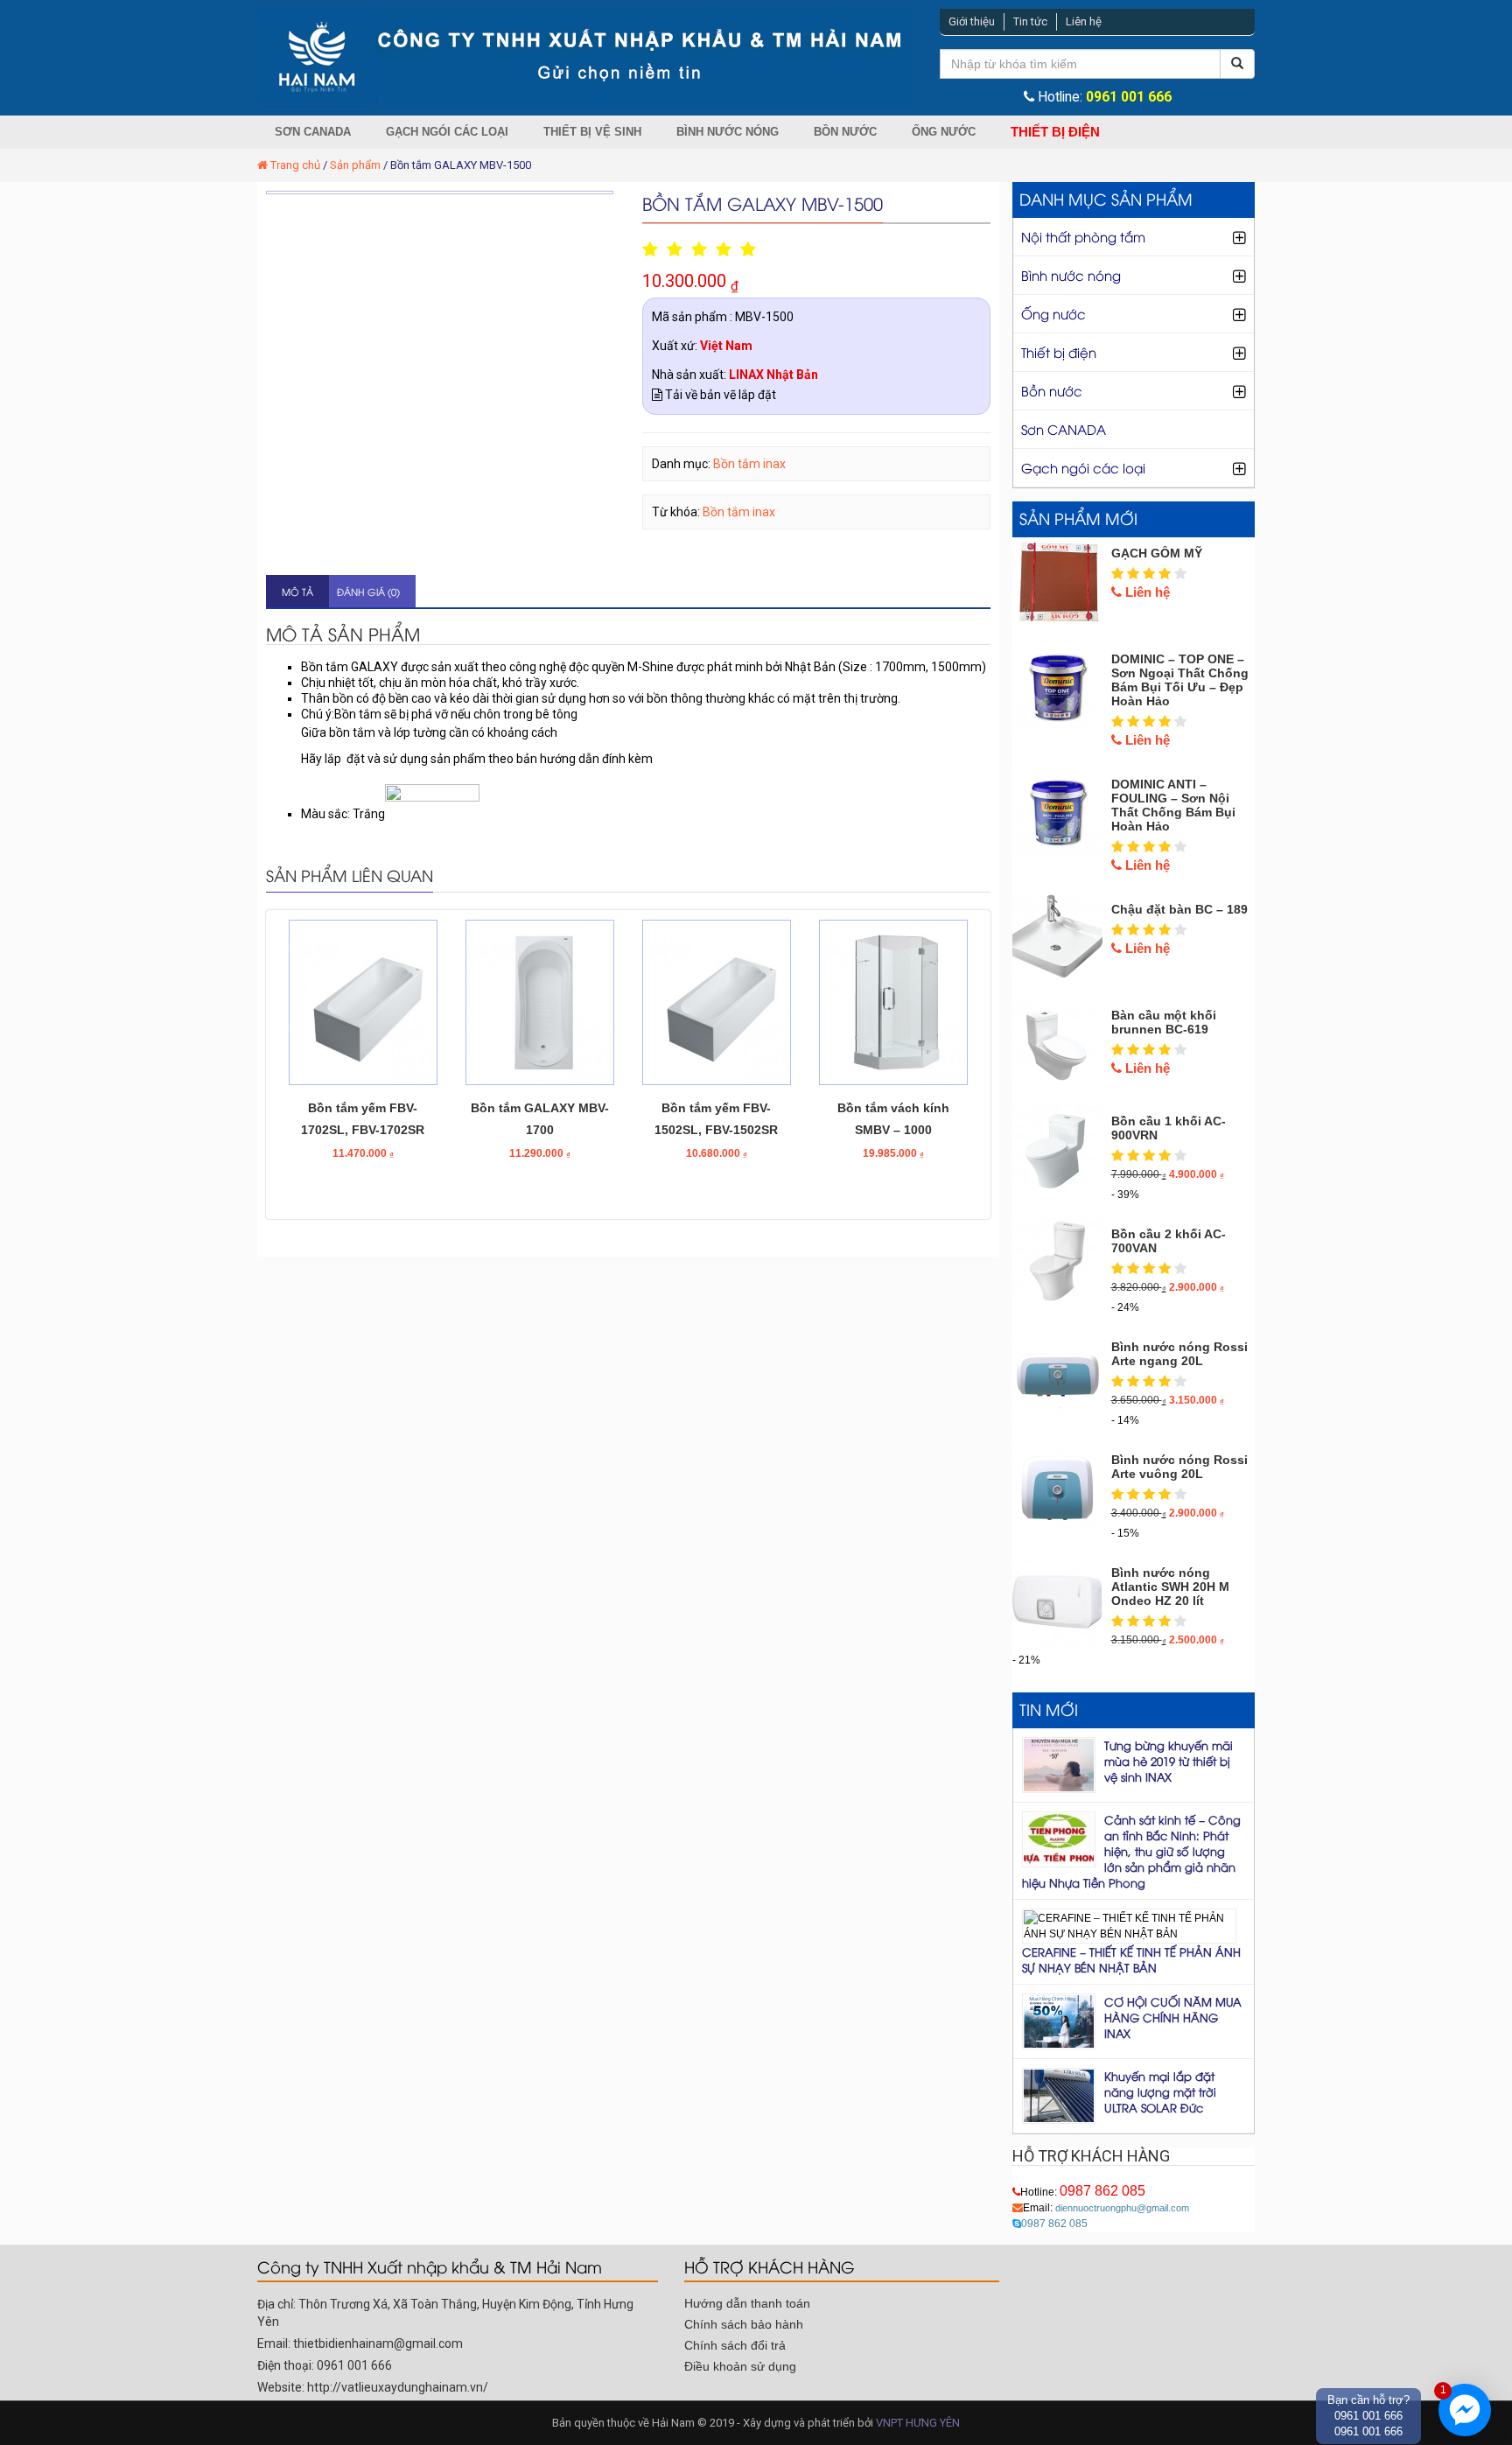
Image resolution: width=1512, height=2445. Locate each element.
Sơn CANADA (313, 132)
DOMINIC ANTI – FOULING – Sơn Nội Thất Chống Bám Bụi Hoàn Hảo (1173, 805)
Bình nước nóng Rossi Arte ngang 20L (1179, 1354)
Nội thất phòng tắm (1083, 236)
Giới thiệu (972, 21)
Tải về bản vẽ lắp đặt (719, 395)
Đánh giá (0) (368, 591)
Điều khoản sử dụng (740, 2366)
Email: (1106, 2208)
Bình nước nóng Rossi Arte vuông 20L (1179, 1467)
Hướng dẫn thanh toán (747, 2303)
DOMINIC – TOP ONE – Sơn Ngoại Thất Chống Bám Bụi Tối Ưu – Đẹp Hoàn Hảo (1180, 680)
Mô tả (297, 591)
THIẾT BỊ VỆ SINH (592, 132)
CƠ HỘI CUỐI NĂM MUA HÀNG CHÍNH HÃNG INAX (1173, 2017)
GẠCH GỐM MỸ (1157, 553)
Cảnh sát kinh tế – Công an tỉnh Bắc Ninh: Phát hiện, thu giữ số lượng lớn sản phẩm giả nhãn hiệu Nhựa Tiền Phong (1131, 1851)
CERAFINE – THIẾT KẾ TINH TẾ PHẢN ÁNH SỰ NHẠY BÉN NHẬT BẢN (1131, 1959)
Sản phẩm (355, 165)
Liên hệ (1084, 21)
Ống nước (944, 132)
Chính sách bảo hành (744, 2324)
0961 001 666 (1129, 97)
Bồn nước (845, 132)
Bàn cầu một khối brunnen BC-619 (1164, 1022)
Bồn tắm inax (749, 464)
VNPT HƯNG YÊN (918, 2423)
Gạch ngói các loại (447, 132)
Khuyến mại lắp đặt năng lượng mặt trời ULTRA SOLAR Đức (1160, 2091)
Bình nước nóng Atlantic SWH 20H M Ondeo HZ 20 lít (1170, 1587)
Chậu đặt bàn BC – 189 (1179, 909)
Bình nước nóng (728, 132)
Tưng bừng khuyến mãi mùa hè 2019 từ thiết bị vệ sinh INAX (1169, 1761)
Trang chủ (295, 165)
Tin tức (1030, 21)
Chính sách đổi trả (735, 2345)
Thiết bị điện (1055, 132)
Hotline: (1083, 2192)
